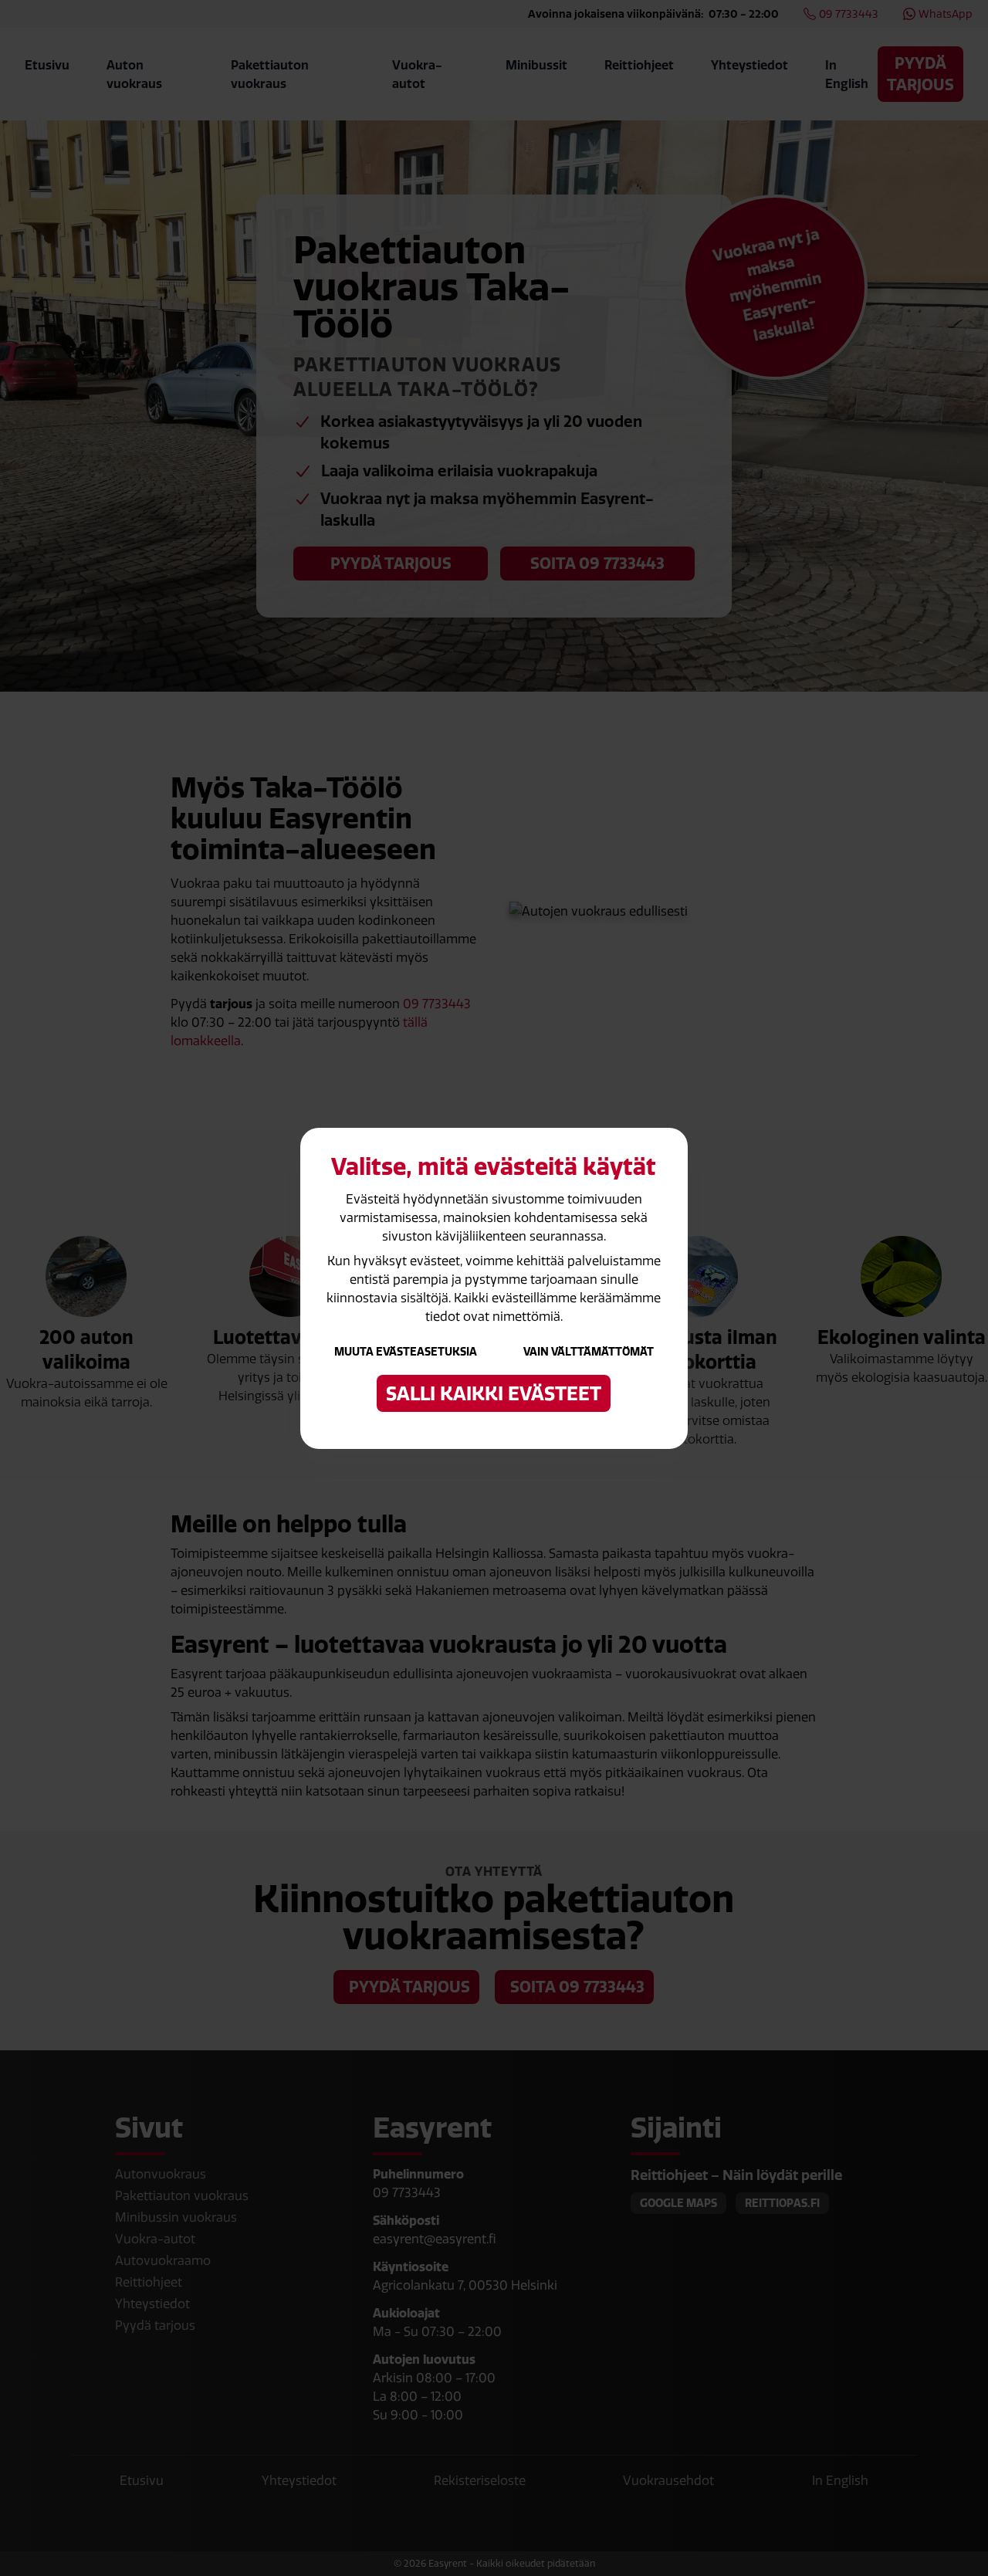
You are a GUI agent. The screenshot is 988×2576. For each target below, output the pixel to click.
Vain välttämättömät (589, 1352)
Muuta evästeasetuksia (406, 1352)
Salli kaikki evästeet (494, 1393)
